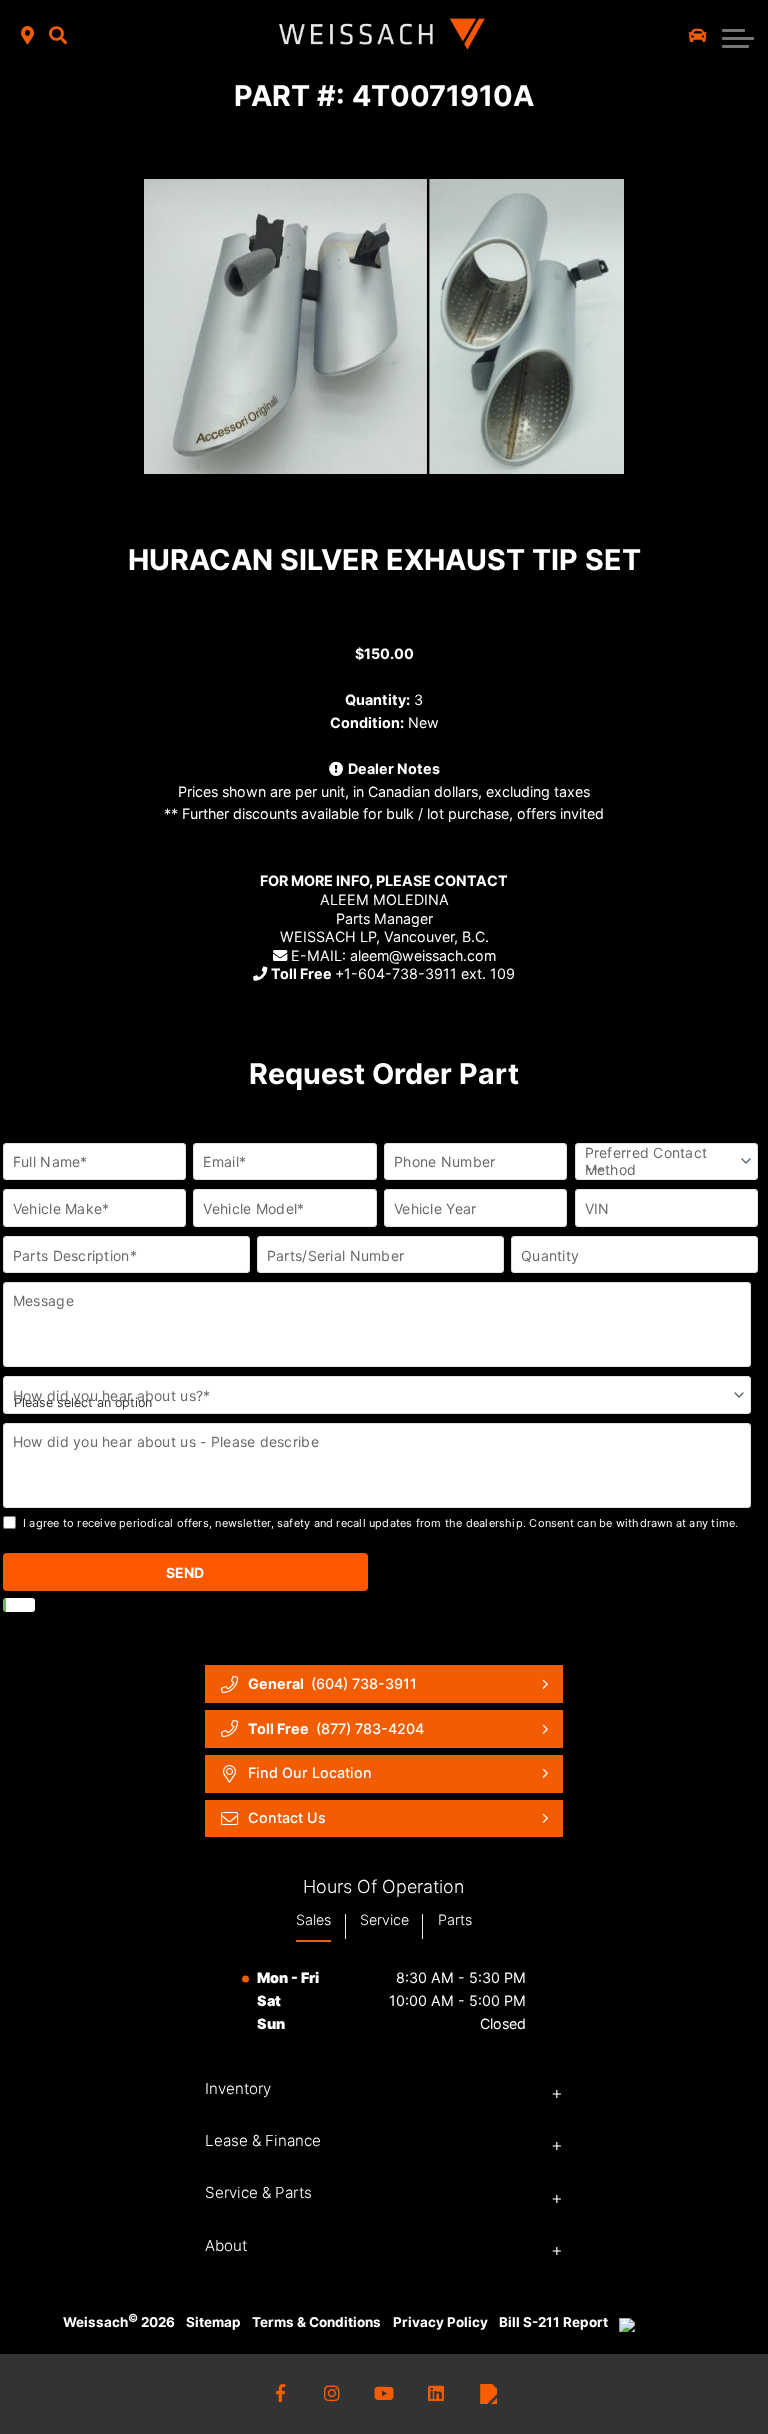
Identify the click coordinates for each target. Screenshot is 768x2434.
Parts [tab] (455, 1919)
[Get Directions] (27, 36)
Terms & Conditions (316, 2322)
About (226, 2245)
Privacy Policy (440, 2322)
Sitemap (213, 2322)
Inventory (238, 2088)
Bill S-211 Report (553, 2322)
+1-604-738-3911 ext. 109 (393, 973)
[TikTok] (488, 2394)
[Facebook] (280, 2394)
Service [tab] (384, 1919)
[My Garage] (698, 36)
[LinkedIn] (436, 2394)
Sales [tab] (313, 1919)
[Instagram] (332, 2394)
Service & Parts (258, 2192)
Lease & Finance (263, 2140)
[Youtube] (384, 2394)
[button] (58, 36)
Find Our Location (310, 1772)
